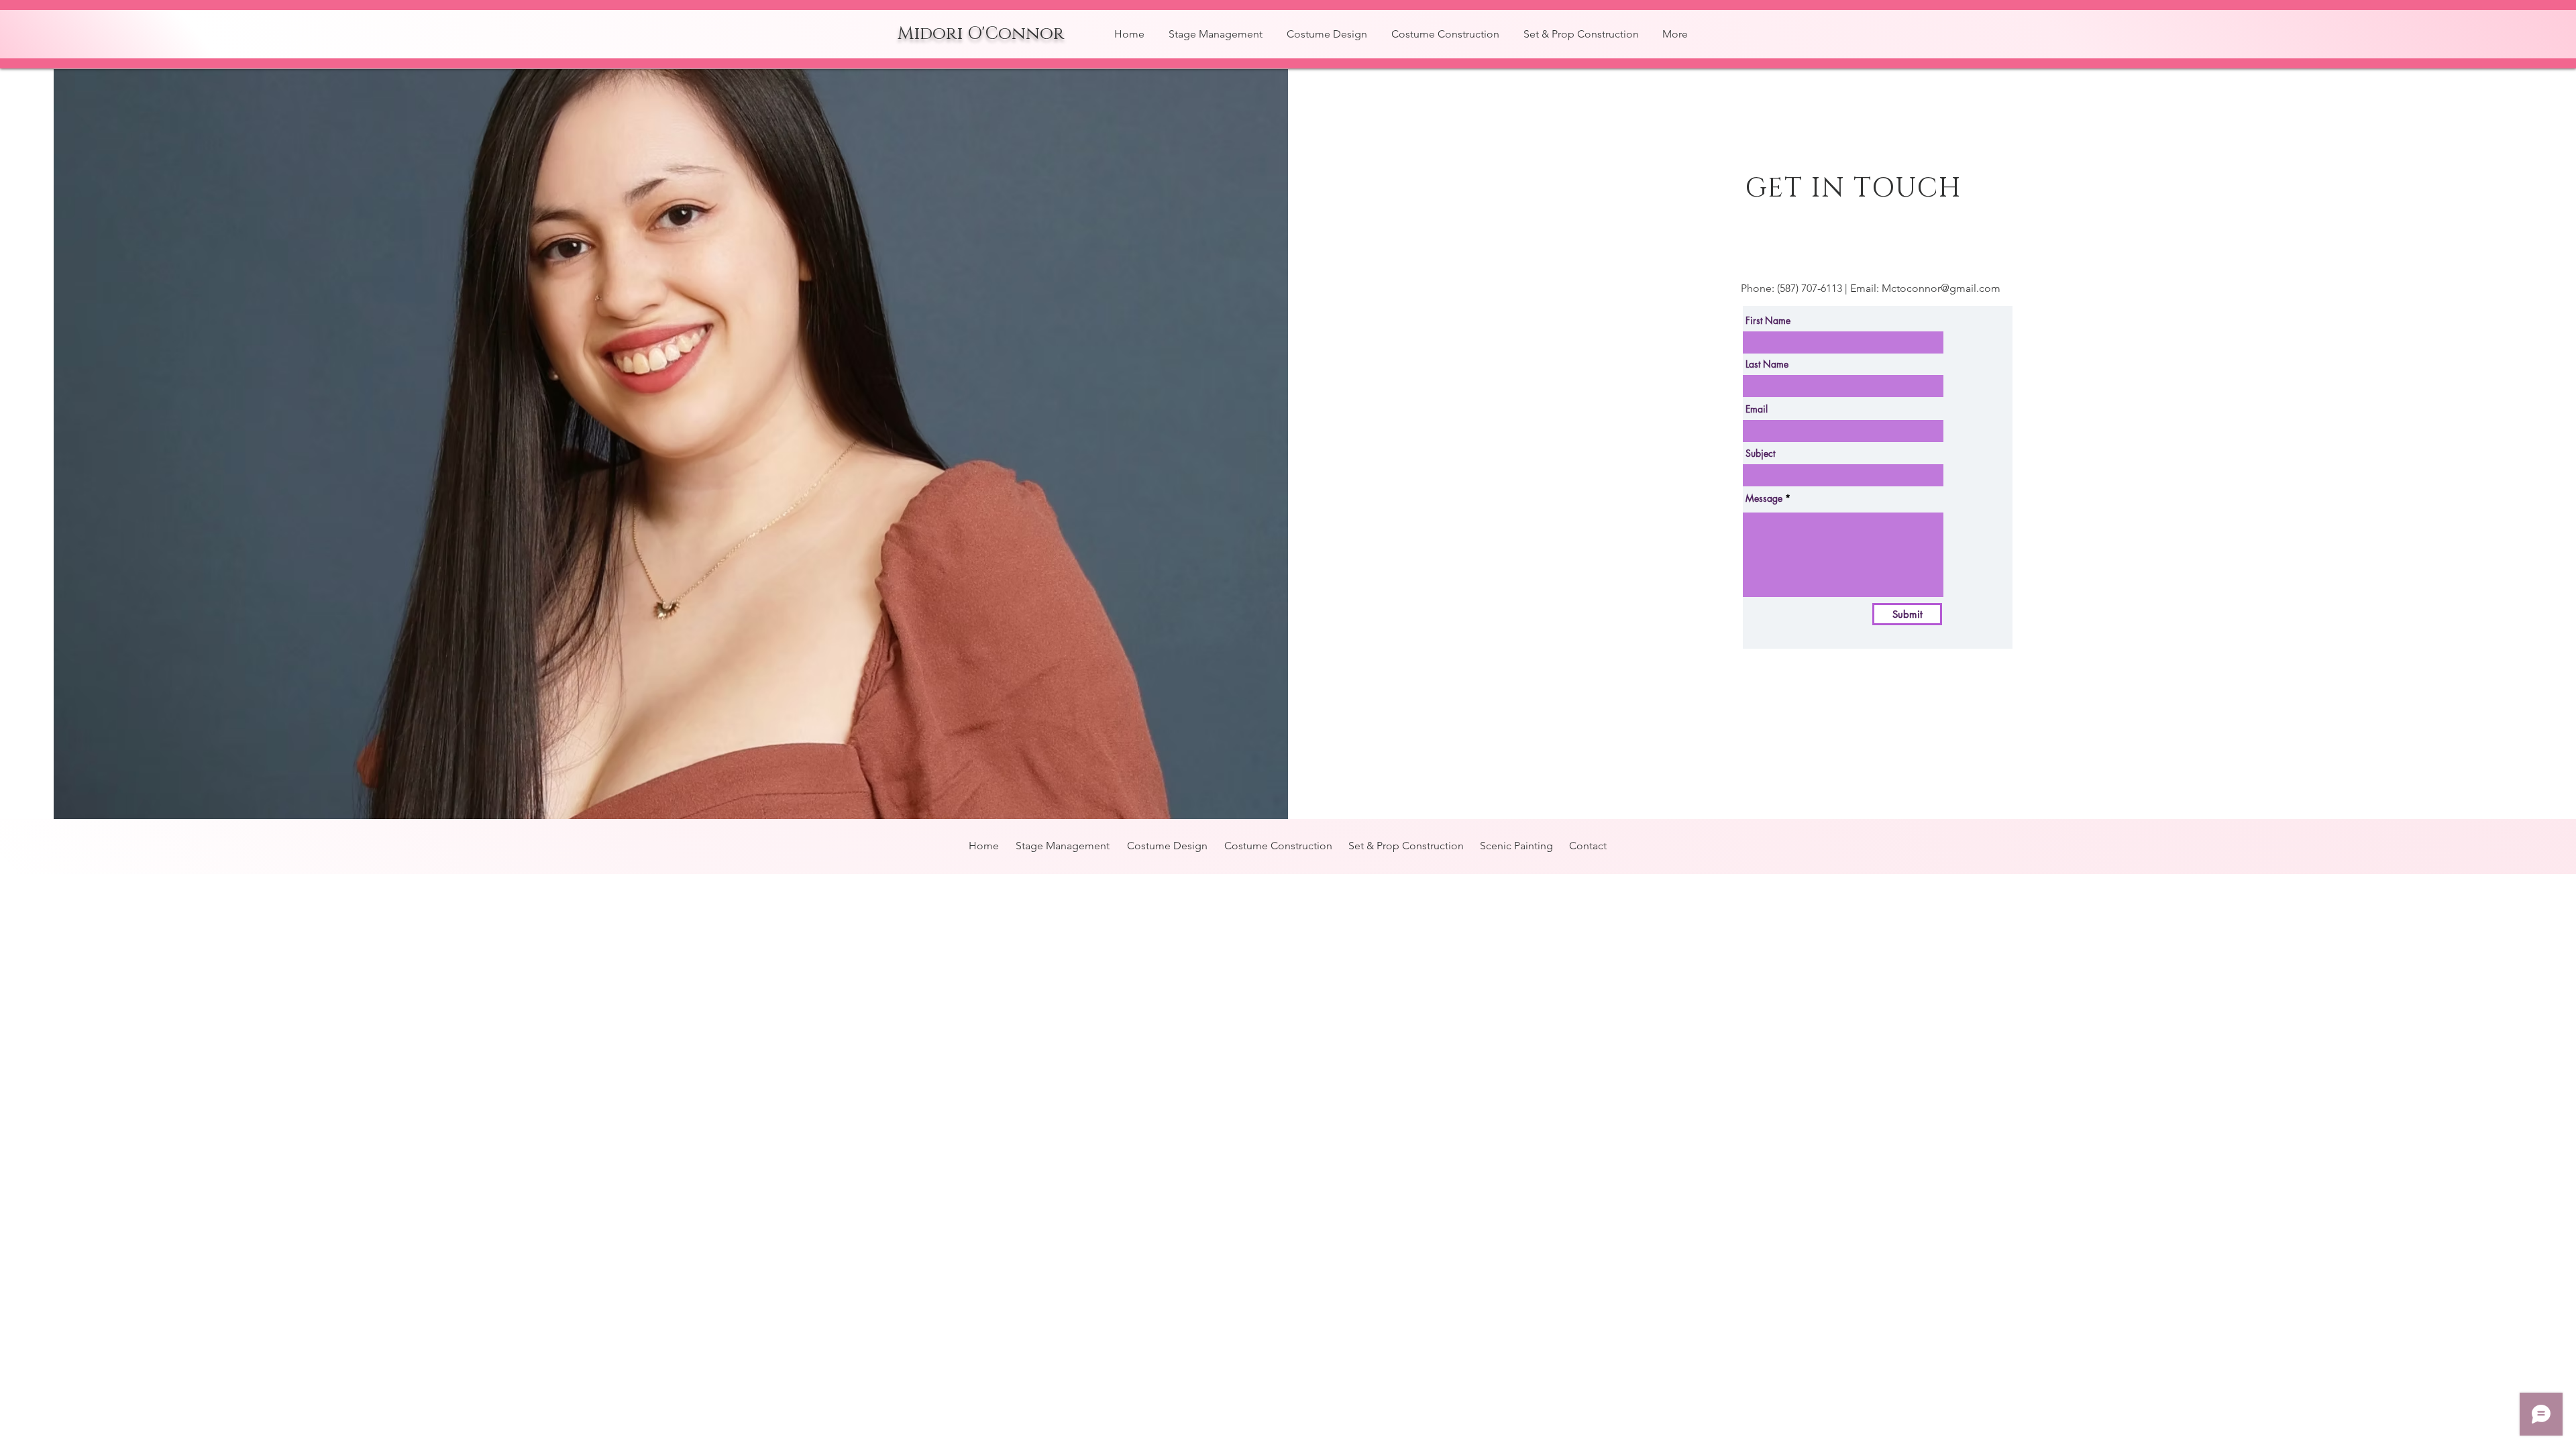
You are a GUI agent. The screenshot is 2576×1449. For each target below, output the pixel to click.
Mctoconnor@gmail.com (1941, 288)
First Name (1768, 321)
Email (1757, 409)
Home (984, 846)
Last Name (1767, 364)
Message (1764, 498)
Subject (1760, 453)
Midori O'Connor (981, 34)
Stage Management (1063, 846)
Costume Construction (1278, 846)
